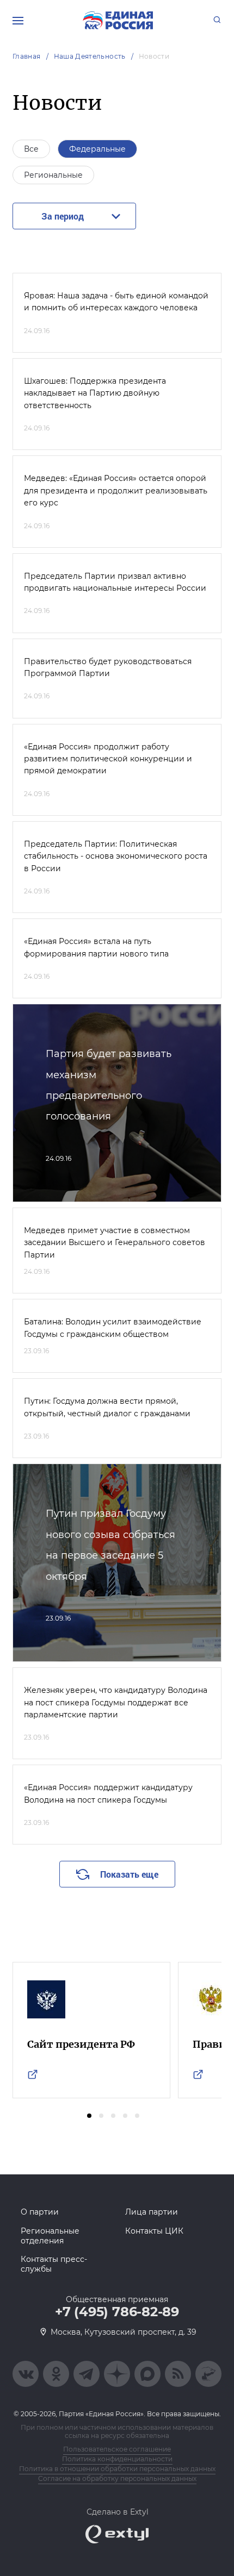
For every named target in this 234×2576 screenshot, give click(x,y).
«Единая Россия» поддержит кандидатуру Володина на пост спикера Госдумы (108, 1793)
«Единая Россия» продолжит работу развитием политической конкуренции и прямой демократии (108, 759)
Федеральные (97, 149)
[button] (89, 2116)
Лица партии (152, 2212)
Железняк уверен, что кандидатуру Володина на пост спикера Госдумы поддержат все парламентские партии (116, 1702)
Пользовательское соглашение (117, 2449)
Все (31, 149)
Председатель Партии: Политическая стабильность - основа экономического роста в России (116, 856)
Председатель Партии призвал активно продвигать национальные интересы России (115, 582)
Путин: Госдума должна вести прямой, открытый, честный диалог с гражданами (107, 1407)
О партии (40, 2212)
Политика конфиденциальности (117, 2459)
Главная (27, 56)
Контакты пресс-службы (54, 2264)
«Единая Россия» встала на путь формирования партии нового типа (96, 947)
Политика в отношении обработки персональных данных (117, 2469)
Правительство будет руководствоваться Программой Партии (108, 667)
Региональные (53, 175)
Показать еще (129, 1874)
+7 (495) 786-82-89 (117, 2312)
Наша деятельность (90, 56)
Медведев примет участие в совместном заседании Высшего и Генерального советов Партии (115, 1243)
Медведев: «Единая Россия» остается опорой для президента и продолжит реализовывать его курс (116, 490)
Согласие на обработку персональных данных (117, 2478)
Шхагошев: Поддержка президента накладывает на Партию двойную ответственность (95, 393)
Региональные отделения (50, 2236)
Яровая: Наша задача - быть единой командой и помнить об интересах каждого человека (116, 302)
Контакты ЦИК (154, 2231)
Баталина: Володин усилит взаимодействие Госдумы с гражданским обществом (113, 1328)
